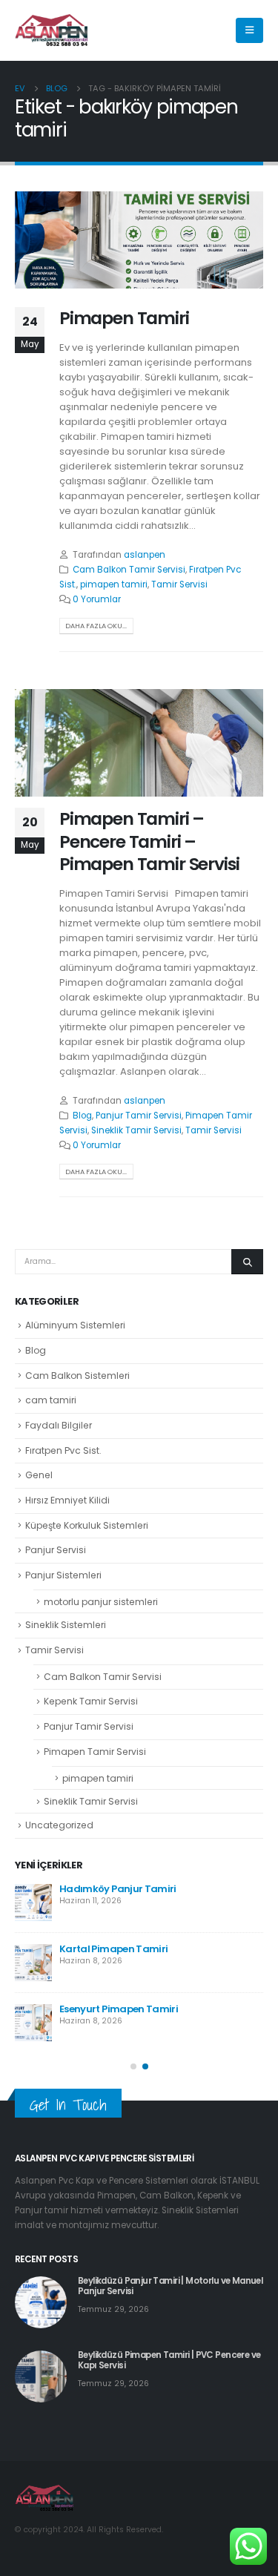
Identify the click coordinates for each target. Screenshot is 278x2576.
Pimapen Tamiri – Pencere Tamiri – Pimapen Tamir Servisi (149, 841)
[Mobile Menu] (249, 30)
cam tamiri (51, 1400)
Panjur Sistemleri (63, 1575)
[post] (33, 1903)
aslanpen (145, 555)
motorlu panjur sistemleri (101, 1602)
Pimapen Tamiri (124, 318)
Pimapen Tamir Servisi (95, 1752)
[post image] (139, 240)
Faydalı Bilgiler (59, 1425)
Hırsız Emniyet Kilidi (67, 1500)
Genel (39, 1475)
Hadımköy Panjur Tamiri (118, 1889)
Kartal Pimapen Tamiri (113, 1949)
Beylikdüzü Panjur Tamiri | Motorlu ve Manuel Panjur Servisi (170, 2286)
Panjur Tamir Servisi (139, 1116)
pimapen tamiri (114, 584)
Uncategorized (59, 1825)
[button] (133, 2066)
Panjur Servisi (56, 1550)
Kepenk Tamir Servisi (91, 1701)
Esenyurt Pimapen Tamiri (119, 2009)
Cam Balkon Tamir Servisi (129, 570)
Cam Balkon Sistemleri (77, 1376)
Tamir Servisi (179, 584)
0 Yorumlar (97, 599)
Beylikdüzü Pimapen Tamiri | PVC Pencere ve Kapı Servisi (169, 2360)
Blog (82, 1116)
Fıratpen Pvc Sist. (63, 1450)
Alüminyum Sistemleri (75, 1325)
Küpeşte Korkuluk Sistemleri (87, 1525)
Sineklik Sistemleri (66, 1625)
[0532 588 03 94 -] (52, 31)
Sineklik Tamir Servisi (136, 1130)
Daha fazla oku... (96, 626)
